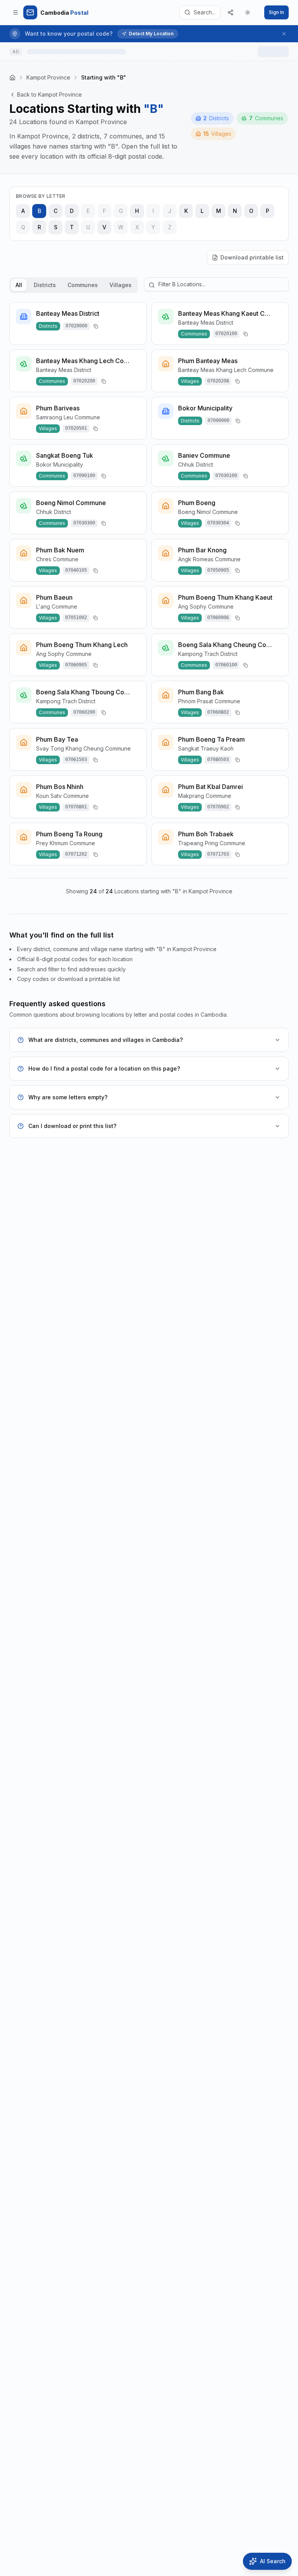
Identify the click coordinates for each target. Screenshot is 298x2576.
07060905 (76, 665)
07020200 (84, 381)
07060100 (226, 665)
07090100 (84, 476)
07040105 (76, 570)
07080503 (218, 759)
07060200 (84, 712)
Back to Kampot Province (49, 94)
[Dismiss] (284, 34)
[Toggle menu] (16, 12)
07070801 (76, 807)
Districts (45, 285)
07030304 (218, 523)
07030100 (226, 476)
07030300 (84, 523)
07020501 (76, 428)
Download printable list (252, 257)
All (19, 285)
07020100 (226, 334)
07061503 (76, 759)
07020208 (218, 381)
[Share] (230, 12)
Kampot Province (48, 77)
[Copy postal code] (96, 326)
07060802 (218, 712)
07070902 (218, 807)
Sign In (276, 12)
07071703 (218, 854)
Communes (83, 285)
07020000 (76, 326)
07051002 (76, 618)
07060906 (218, 618)
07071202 (76, 854)
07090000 (218, 420)
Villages (120, 285)
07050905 (218, 570)
